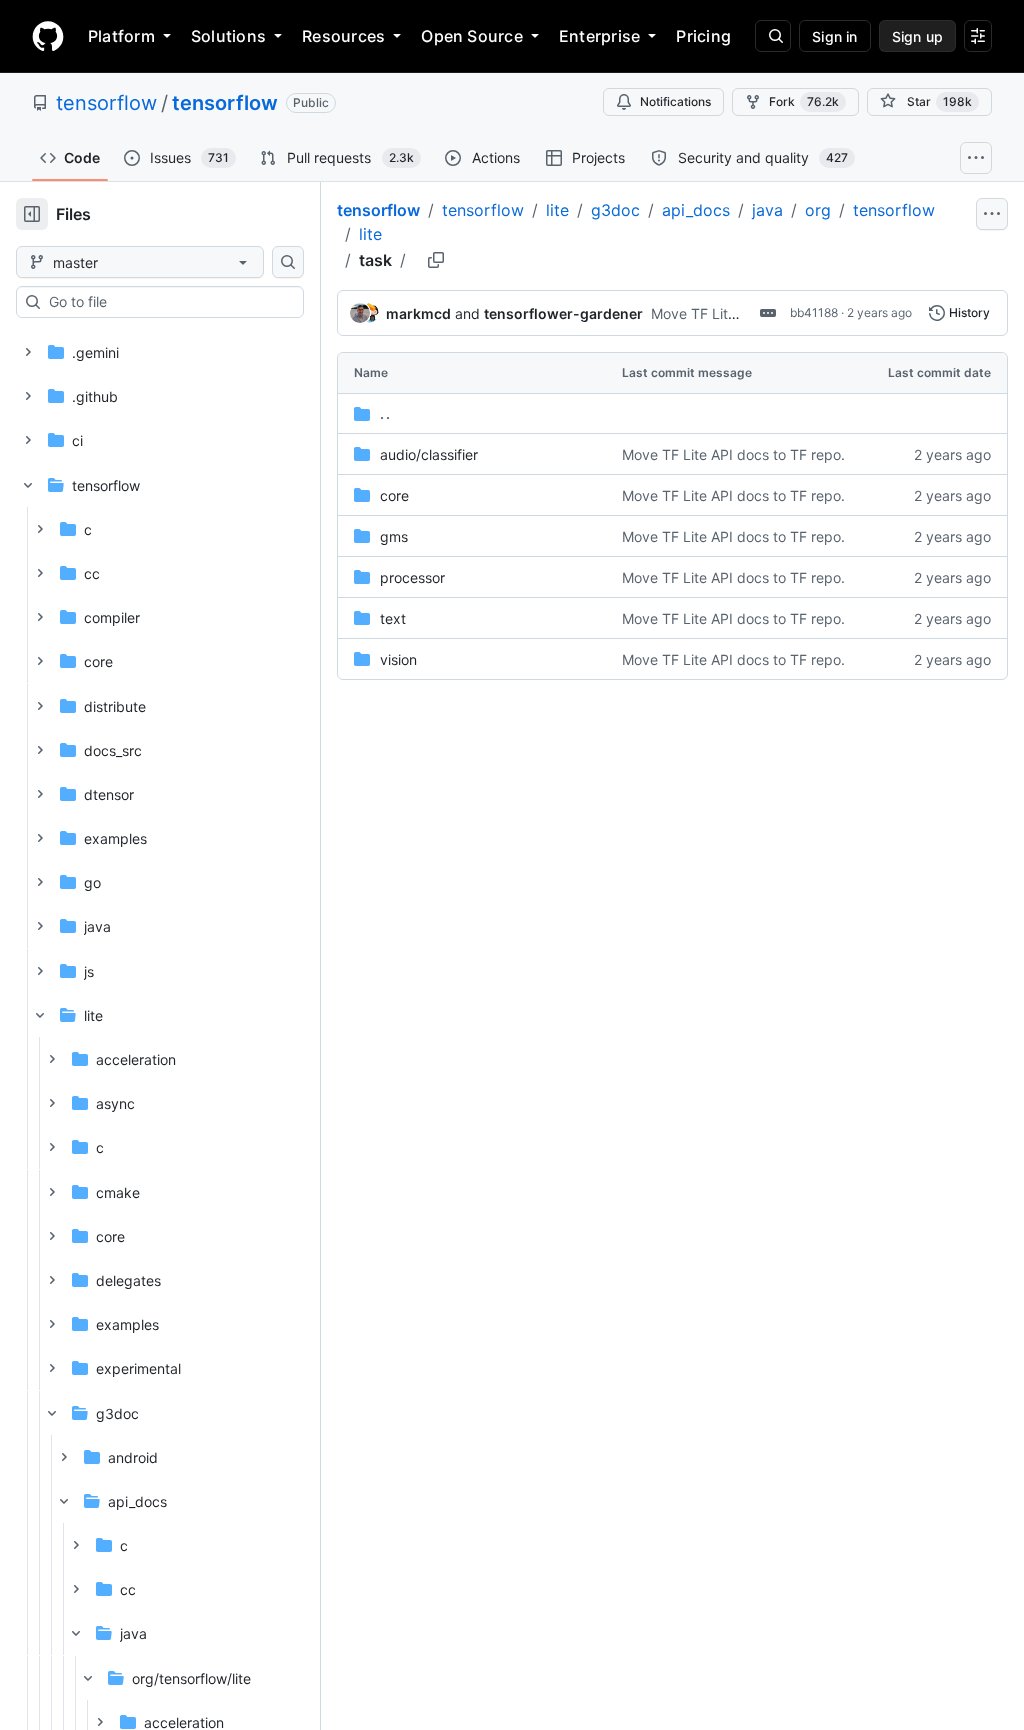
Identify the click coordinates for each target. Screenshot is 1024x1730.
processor (412, 577)
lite (557, 210)
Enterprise (599, 36)
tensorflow (106, 103)
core (394, 495)
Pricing (703, 36)
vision (398, 659)
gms (394, 536)
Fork (804, 101)
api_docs (696, 210)
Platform (121, 36)
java (767, 210)
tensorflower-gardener (563, 313)
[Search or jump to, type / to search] (773, 36)
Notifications (675, 101)
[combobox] (168, 302)
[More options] (992, 214)
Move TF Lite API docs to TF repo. (733, 454)
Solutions (228, 36)
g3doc (615, 210)
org (818, 210)
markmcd (418, 313)
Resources (343, 36)
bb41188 (814, 312)
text (393, 618)
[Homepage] (48, 36)
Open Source (472, 36)
